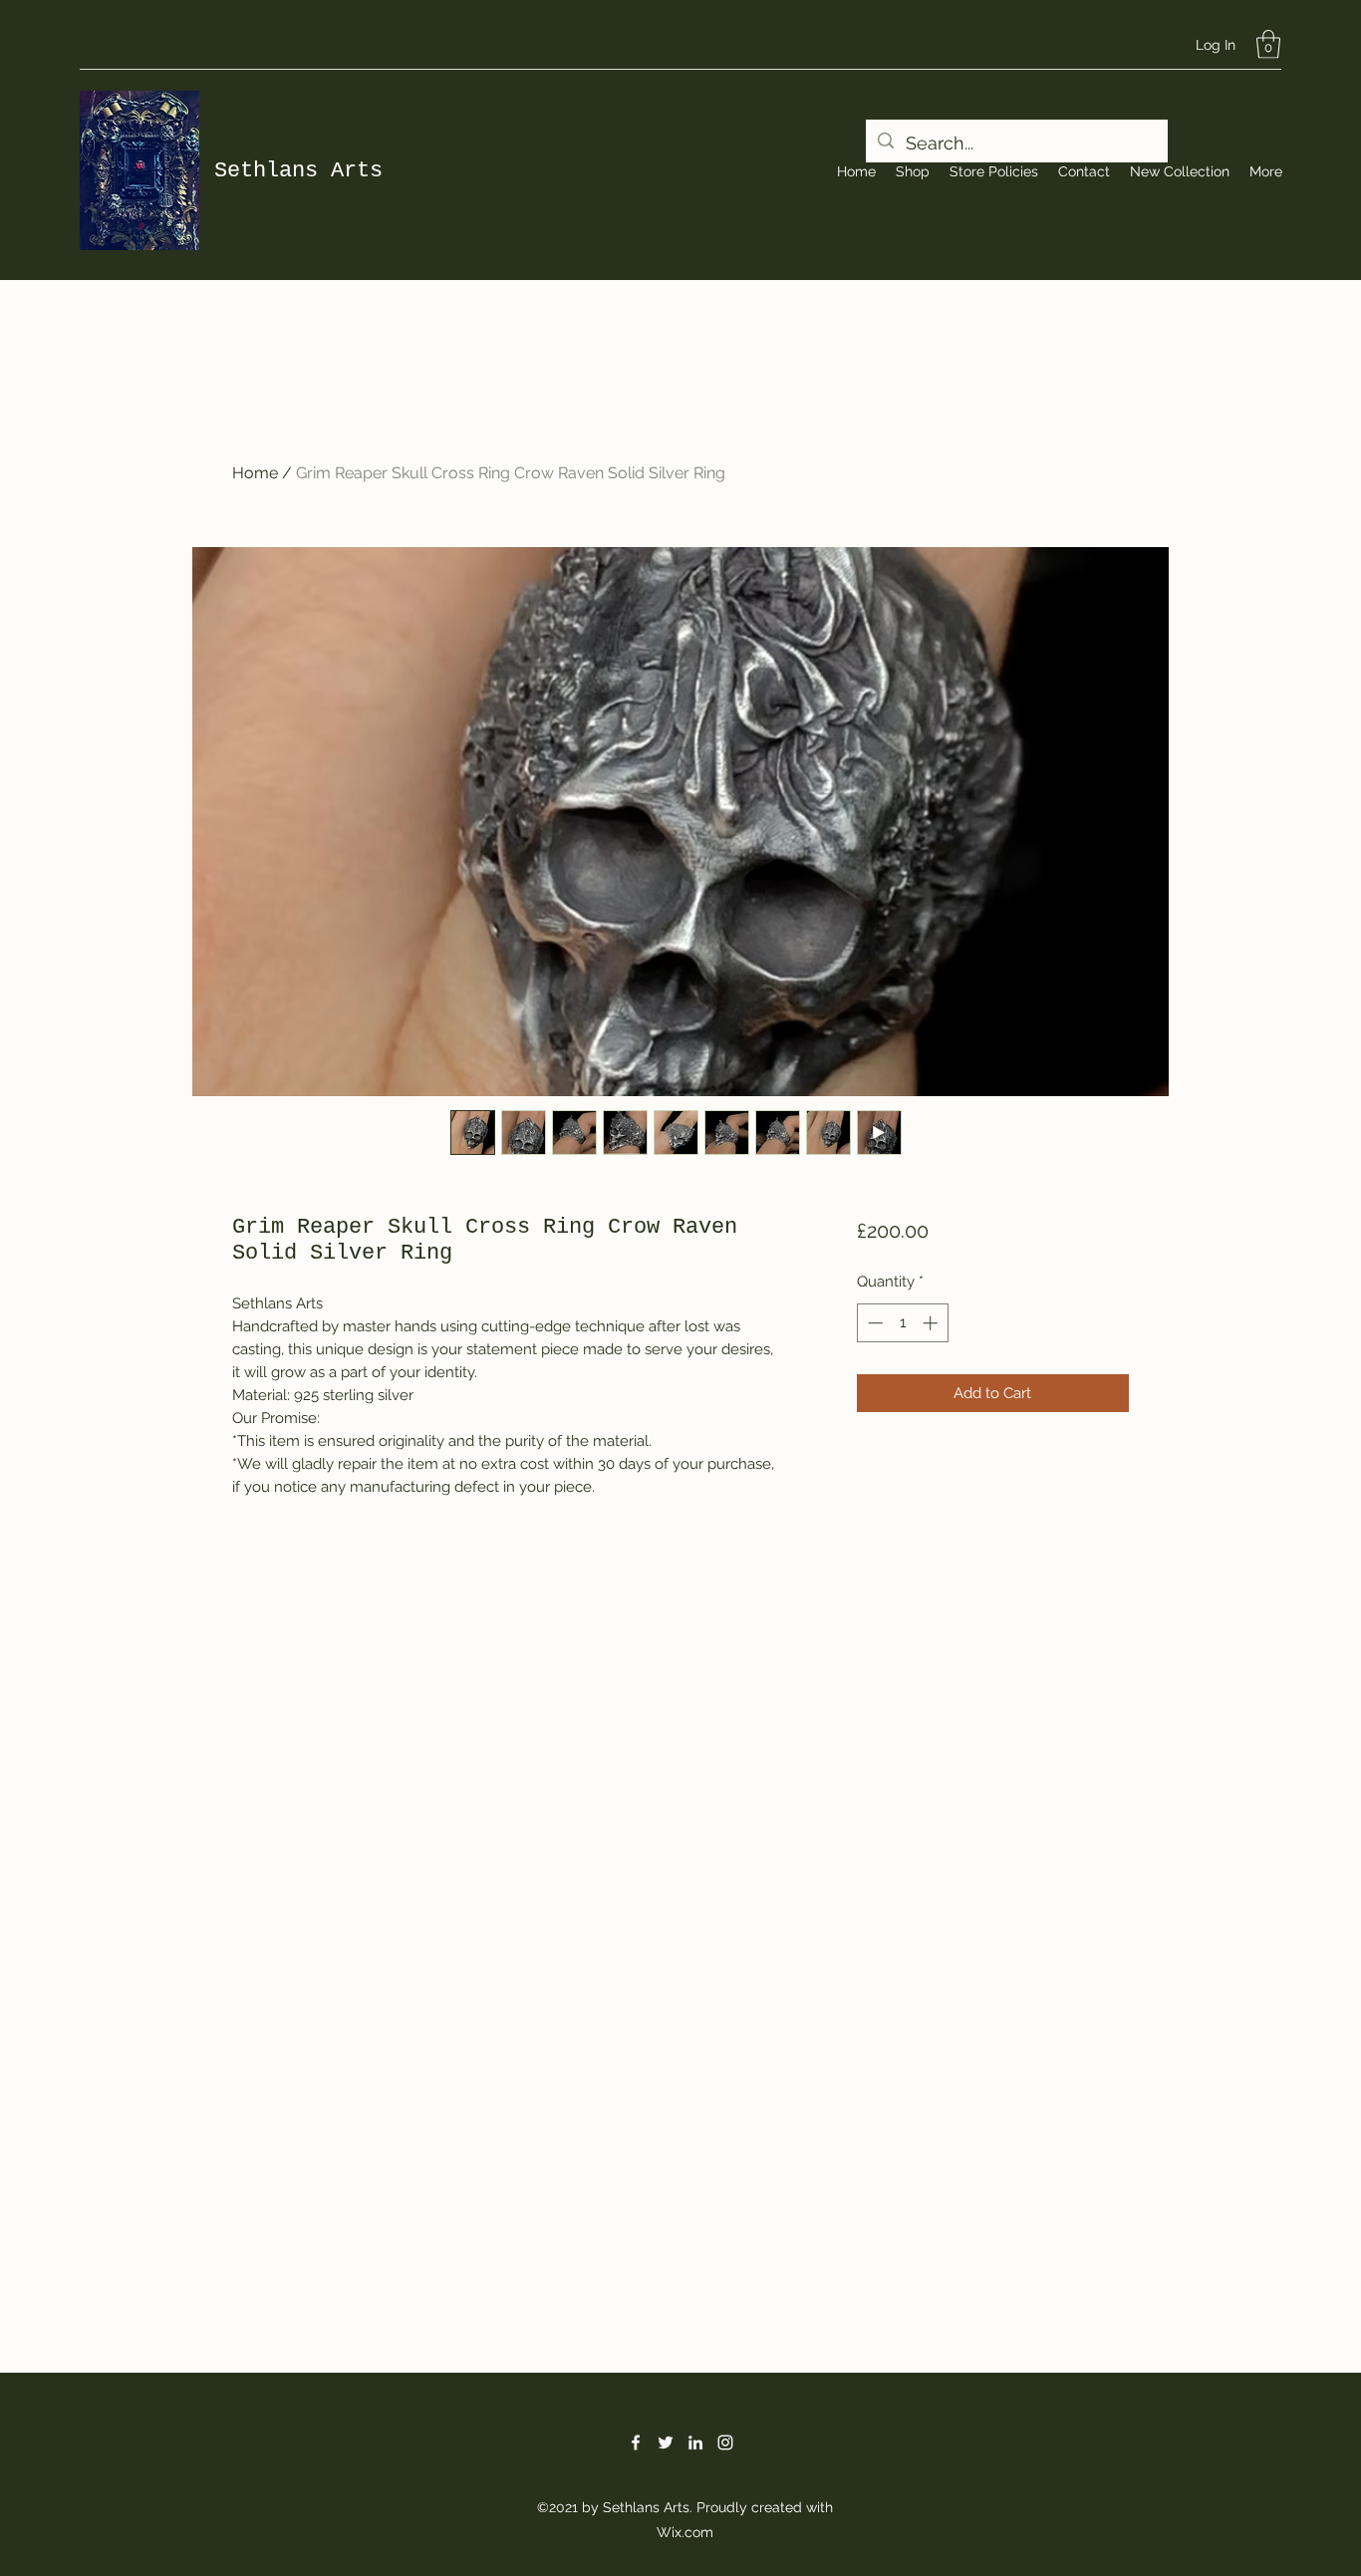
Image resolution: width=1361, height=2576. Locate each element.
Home (255, 473)
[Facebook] (636, 2442)
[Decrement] (873, 1323)
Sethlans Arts (298, 171)
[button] (1268, 44)
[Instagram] (725, 2442)
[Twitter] (666, 2442)
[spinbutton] (902, 1323)
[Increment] (932, 1323)
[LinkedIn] (695, 2442)
